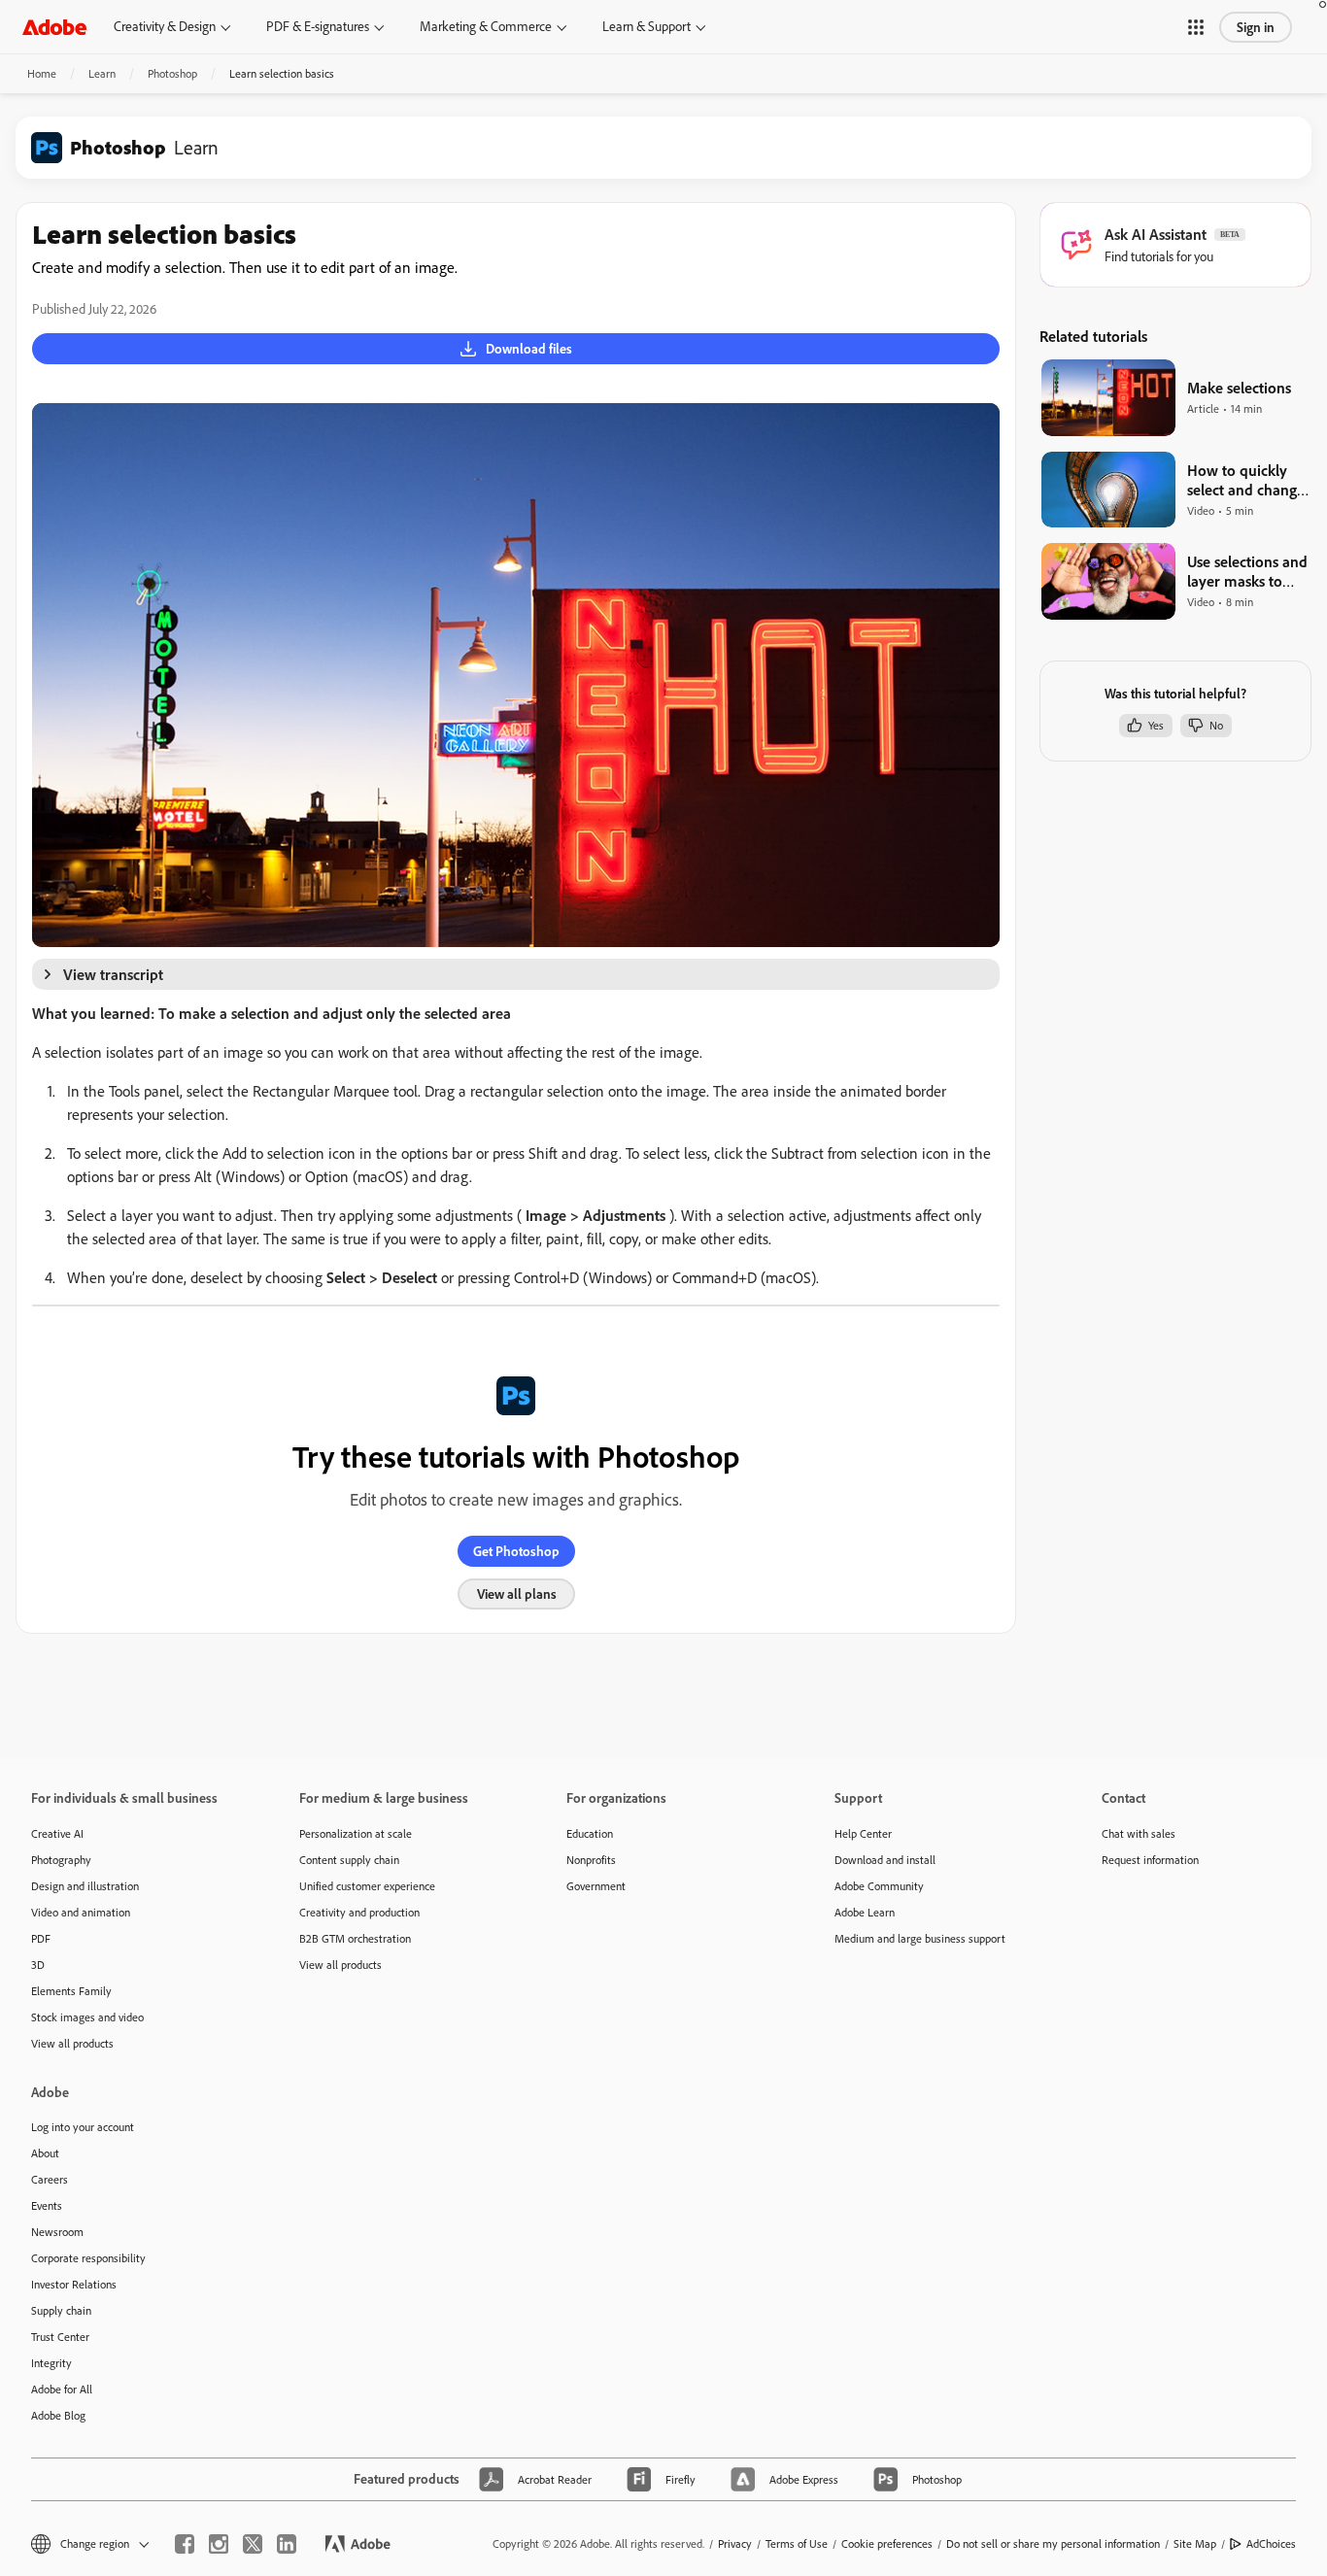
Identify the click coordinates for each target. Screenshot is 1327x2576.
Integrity (51, 2363)
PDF (41, 1938)
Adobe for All (62, 2389)
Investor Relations (74, 2284)
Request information (1150, 1860)
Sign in (1256, 27)
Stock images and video (87, 2017)
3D (38, 1965)
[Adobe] (54, 27)
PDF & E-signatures (318, 26)
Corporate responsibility (88, 2258)
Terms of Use (797, 2543)
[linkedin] (287, 2544)
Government (596, 1886)
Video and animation (81, 1912)
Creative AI (57, 1833)
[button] (1196, 27)
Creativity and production (359, 1912)
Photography (61, 1860)
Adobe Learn (865, 1912)
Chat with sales (1139, 1833)
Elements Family (71, 1991)
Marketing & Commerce (486, 26)
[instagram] (219, 2544)
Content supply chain (349, 1860)
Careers (50, 2179)
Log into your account (83, 2127)
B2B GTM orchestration (355, 1938)
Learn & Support (646, 26)
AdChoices (1271, 2543)
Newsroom (57, 2232)
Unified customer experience (367, 1886)
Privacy (735, 2543)
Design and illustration (85, 1886)
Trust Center (60, 2337)
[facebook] (185, 2544)
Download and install (885, 1860)
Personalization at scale (356, 1833)
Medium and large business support (920, 1938)
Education (590, 1833)
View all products (72, 2043)
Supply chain (61, 2310)
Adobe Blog (58, 2415)
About (45, 2153)
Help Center (863, 1833)
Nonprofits (591, 1860)
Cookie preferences (887, 2543)
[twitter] (253, 2544)
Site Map (1195, 2543)
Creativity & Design (165, 26)
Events (47, 2205)
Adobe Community (879, 1886)
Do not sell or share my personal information (1053, 2543)
